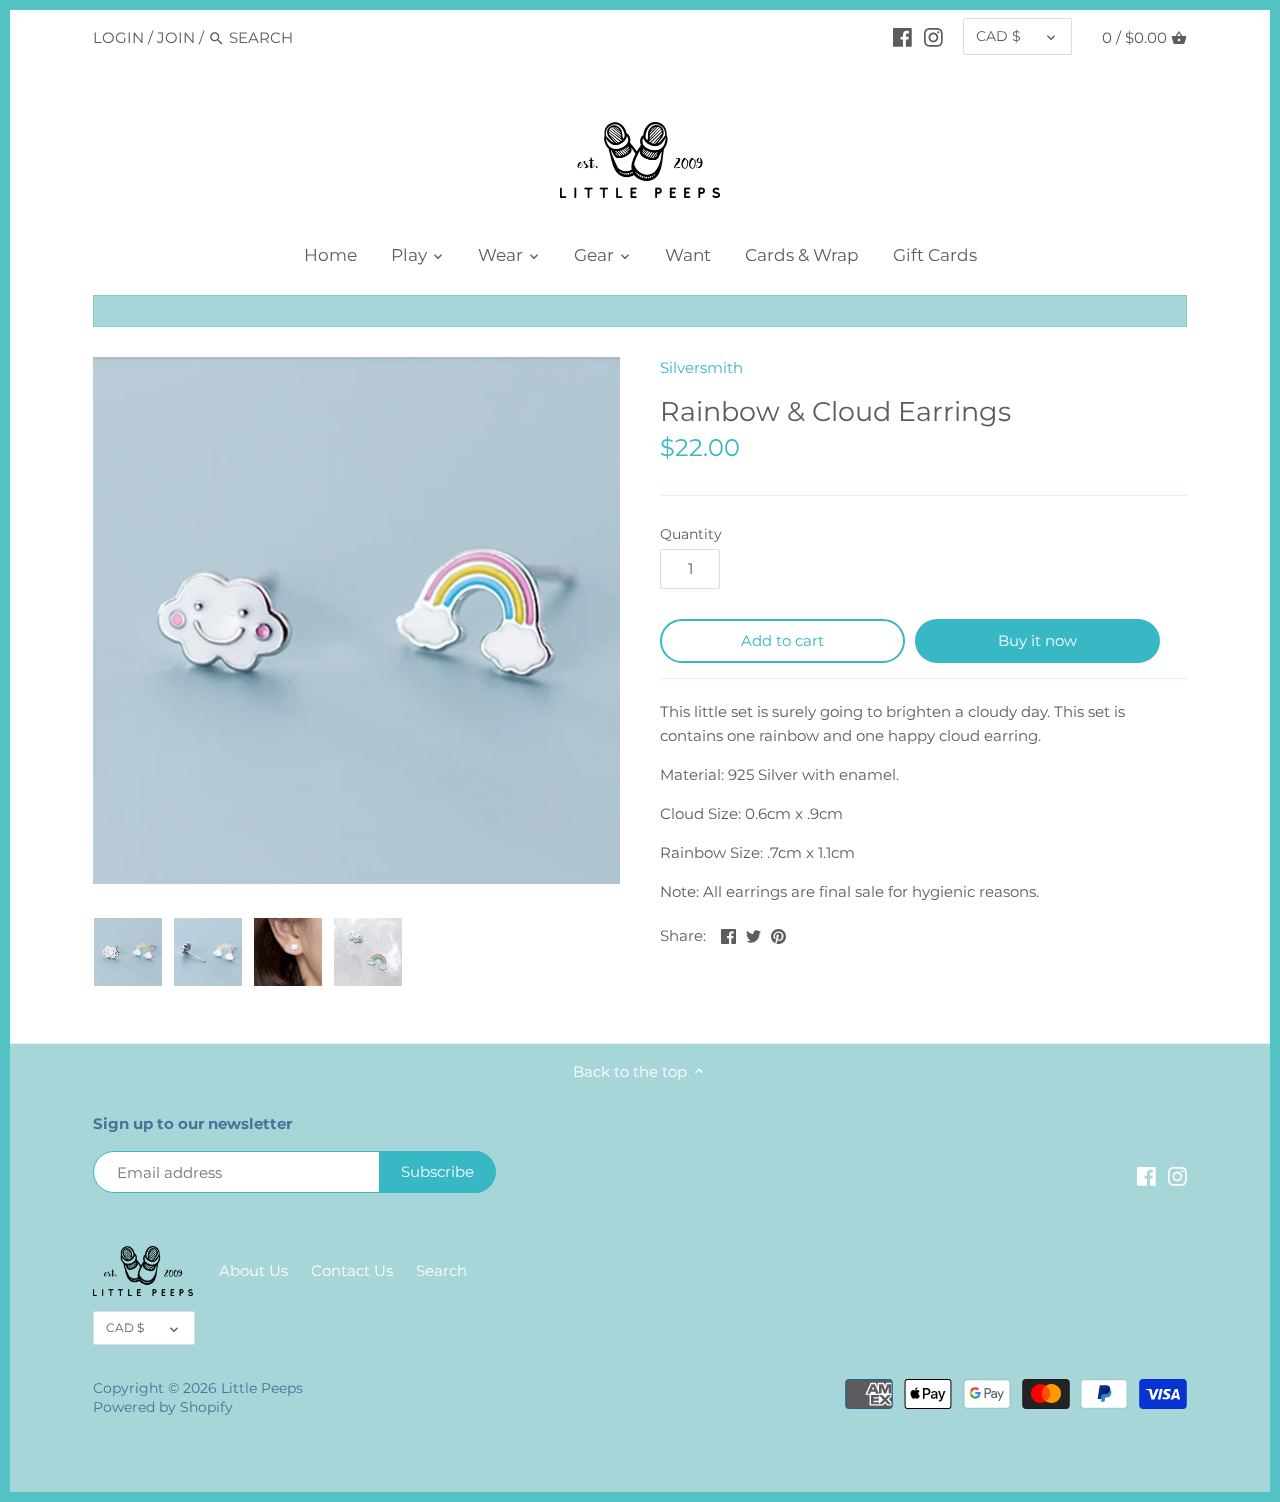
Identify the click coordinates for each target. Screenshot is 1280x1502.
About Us (253, 1270)
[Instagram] (933, 37)
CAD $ (998, 36)
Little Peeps (262, 1388)
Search (441, 1270)
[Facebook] (902, 37)
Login (118, 37)
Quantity (691, 534)
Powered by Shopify (163, 1407)
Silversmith (701, 367)
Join (176, 37)
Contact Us (352, 1270)
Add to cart (782, 640)
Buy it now (1037, 640)
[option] (128, 952)
